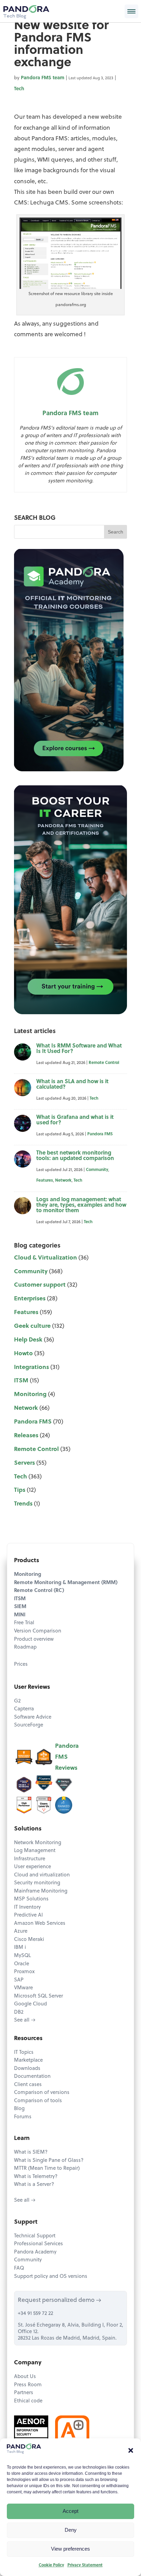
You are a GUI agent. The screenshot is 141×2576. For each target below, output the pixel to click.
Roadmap (25, 1647)
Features (45, 1181)
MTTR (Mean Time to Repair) (47, 2169)
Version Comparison (38, 1631)
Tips (20, 1490)
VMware (23, 1988)
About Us (25, 2377)
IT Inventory (27, 1907)
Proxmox (24, 1972)
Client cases (28, 2085)
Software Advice (33, 1717)
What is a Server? (34, 2185)
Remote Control (104, 1063)
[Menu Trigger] (131, 11)
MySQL (22, 1956)
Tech (19, 89)
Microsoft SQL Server (39, 1996)
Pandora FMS (100, 1134)
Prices (21, 1665)
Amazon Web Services (40, 1924)
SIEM (20, 1607)
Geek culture (32, 1326)
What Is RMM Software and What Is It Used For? (79, 1049)
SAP (19, 1980)
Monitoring (30, 1395)
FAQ (19, 2268)
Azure (21, 1931)
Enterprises (30, 1299)
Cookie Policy (51, 2565)
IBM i (20, 1948)
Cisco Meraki (29, 1940)
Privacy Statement (85, 2565)
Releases (26, 1436)
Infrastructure (30, 1859)
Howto (23, 1354)
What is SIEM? (31, 2152)
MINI (20, 1615)
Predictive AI (28, 1915)
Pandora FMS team (43, 78)
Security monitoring (37, 1883)
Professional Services (39, 2244)
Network (63, 1181)
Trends (23, 1504)
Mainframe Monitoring (41, 1891)
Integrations (31, 1367)
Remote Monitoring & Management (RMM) (66, 1583)
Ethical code (28, 2401)
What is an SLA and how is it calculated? (72, 1085)
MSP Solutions (31, 1899)
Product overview (34, 1640)
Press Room (28, 2385)
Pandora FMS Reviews (67, 1757)
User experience (33, 1867)
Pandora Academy (35, 2252)
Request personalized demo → (60, 2300)
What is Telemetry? (36, 2177)
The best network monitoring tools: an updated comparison (75, 1156)
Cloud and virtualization (42, 1875)
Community (97, 1170)
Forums (23, 2117)
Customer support (40, 1285)
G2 (17, 1701)
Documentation (32, 2077)
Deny (71, 2530)
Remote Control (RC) (39, 1591)
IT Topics (24, 2053)
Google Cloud (30, 2004)
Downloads (27, 2069)
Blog (19, 2109)
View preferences (70, 2549)
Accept (70, 2511)
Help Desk (28, 1340)
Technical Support (35, 2236)
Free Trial (24, 1623)
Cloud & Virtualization (46, 1258)
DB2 (19, 2012)
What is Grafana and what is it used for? (75, 1120)
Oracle (22, 1964)
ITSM (21, 1381)
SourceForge (29, 1725)
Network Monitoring (38, 1843)
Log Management (35, 1851)
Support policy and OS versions (51, 2277)
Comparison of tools (38, 2101)
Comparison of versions (42, 2093)
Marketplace (28, 2060)
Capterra (24, 1709)
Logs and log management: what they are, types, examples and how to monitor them (81, 1205)
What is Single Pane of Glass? (49, 2161)
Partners (24, 2393)
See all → (25, 2020)
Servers (24, 1463)
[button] (131, 2450)
